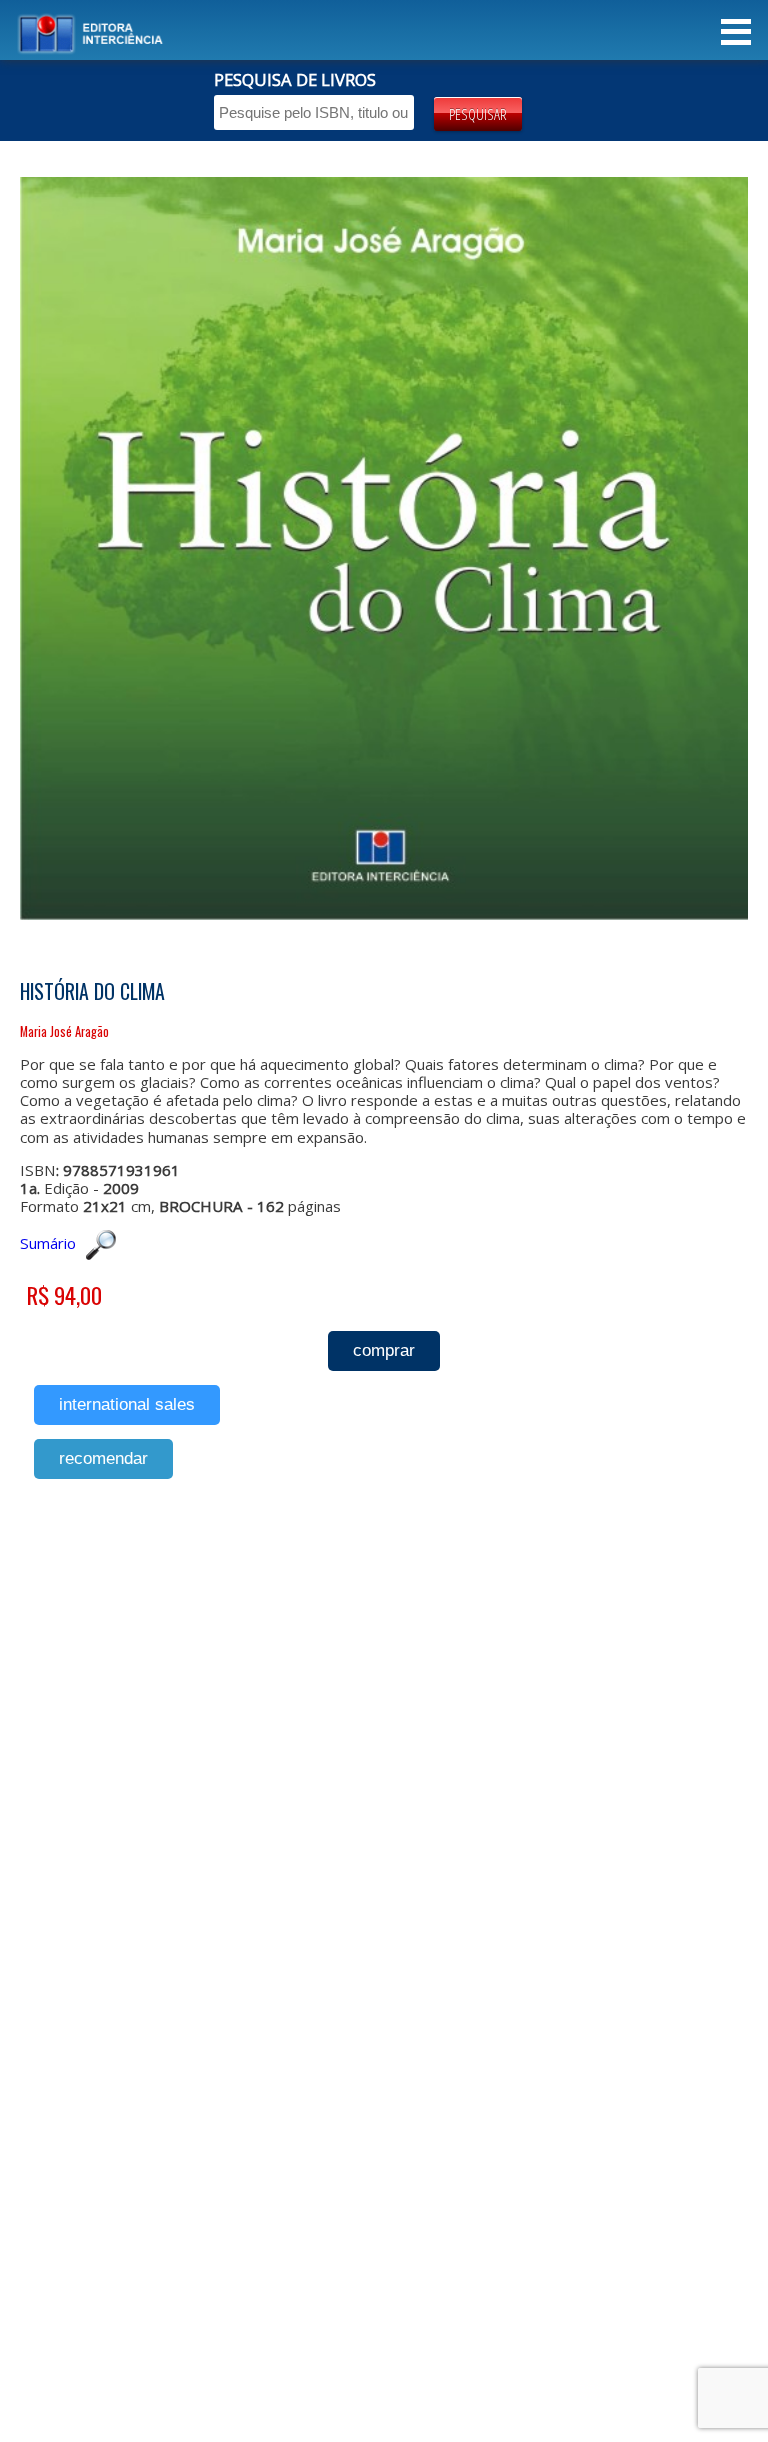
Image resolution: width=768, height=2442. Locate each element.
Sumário (48, 1243)
